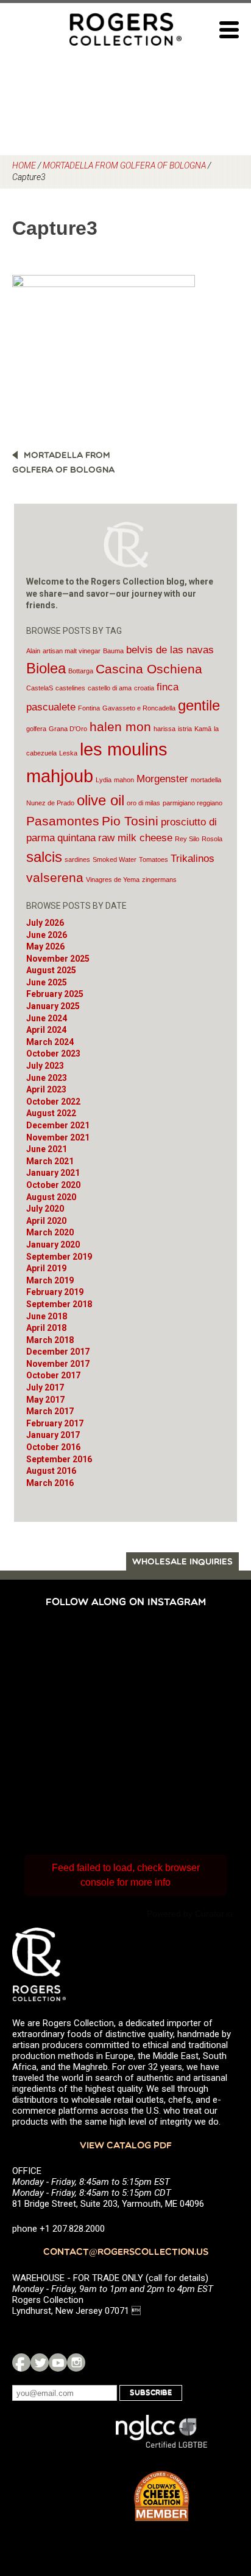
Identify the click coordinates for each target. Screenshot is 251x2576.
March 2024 (50, 1042)
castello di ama (110, 688)
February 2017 (55, 1423)
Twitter (40, 2362)
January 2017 (53, 1435)
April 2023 (46, 1089)
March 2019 (50, 1280)
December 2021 (58, 1125)
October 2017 (53, 1375)
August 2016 (51, 1471)
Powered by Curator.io (190, 1914)
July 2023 (45, 1066)
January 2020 (53, 1245)
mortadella (206, 780)
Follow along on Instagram (126, 1603)
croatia (144, 688)
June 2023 (47, 1078)
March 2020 (50, 1232)
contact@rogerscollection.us (126, 2253)
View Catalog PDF (126, 2146)
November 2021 (58, 1137)
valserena (55, 877)
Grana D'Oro (68, 729)
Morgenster (162, 779)
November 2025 (58, 959)
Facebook (21, 2362)
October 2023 (53, 1054)
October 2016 (53, 1447)
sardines (77, 859)
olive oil (101, 800)
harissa (164, 729)
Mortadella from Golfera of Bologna (124, 165)
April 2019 (46, 1268)
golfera (36, 729)
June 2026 (47, 935)
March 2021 (50, 1161)
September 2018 (59, 1304)
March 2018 (50, 1340)
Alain (33, 651)
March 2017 (50, 1411)
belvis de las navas (170, 650)
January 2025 (53, 1006)
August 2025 (51, 970)
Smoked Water (115, 859)
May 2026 (45, 946)
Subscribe (151, 2393)
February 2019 (55, 1292)
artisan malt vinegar (72, 651)
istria (185, 729)
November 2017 (58, 1364)
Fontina (89, 708)
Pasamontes (63, 821)
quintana (76, 838)
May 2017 (45, 1400)
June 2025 (47, 982)
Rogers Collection (125, 29)
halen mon (120, 727)
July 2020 (45, 1209)
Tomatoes (154, 859)
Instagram (76, 2362)
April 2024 (46, 1030)
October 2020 (53, 1185)
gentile (199, 705)
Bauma (113, 651)
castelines (70, 688)
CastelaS (40, 688)
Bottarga (81, 671)
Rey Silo (187, 839)
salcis (44, 857)
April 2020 (46, 1221)
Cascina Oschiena (149, 669)
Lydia (104, 780)
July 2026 (45, 923)
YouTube (58, 2362)
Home (24, 165)
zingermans (159, 880)
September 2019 (59, 1257)
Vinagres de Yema (113, 880)
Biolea (46, 668)
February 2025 (55, 994)
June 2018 (47, 1316)
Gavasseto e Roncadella (139, 708)
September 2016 (59, 1459)
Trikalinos (193, 859)
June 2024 (47, 1018)
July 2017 (45, 1387)
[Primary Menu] (229, 30)
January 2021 (53, 1173)
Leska (68, 753)
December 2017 (58, 1352)
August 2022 (51, 1113)
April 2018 (46, 1328)
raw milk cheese (135, 838)
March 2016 (50, 1483)
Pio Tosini (130, 821)
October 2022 (53, 1102)
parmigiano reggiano (193, 803)
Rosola (212, 839)
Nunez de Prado (50, 803)
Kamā (203, 729)
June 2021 (47, 1149)
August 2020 (51, 1197)
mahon (124, 780)
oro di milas (143, 803)
